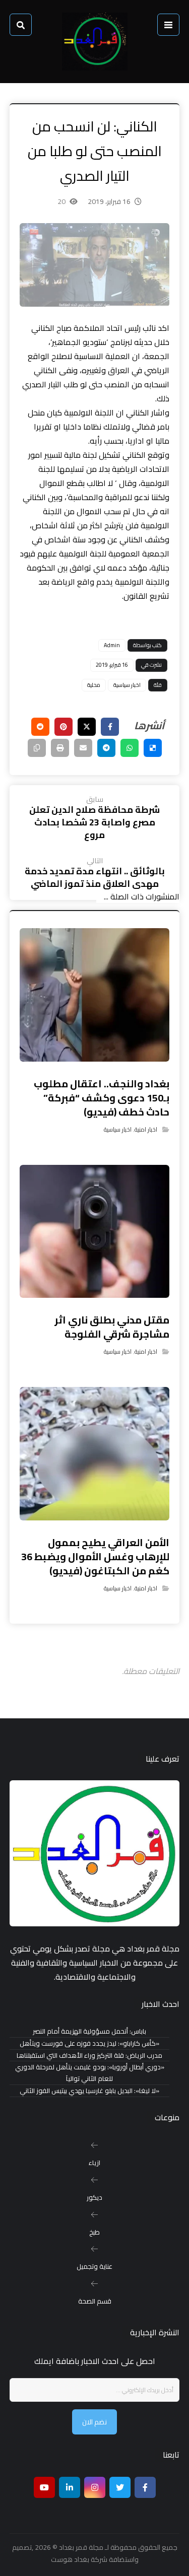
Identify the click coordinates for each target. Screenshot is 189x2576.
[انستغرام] (95, 2487)
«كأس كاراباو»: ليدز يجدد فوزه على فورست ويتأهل (89, 2043)
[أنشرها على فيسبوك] (110, 727)
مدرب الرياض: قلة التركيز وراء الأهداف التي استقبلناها (89, 2056)
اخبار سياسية (127, 685)
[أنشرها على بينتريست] (64, 727)
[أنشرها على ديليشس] (153, 748)
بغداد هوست (70, 2559)
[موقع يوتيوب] (44, 2487)
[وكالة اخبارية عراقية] (95, 42)
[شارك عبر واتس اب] (130, 748)
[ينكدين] (70, 2487)
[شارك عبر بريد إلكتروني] (83, 748)
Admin (112, 645)
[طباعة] (60, 748)
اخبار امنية (146, 1129)
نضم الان (94, 2422)
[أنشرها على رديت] (40, 727)
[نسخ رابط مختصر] (37, 748)
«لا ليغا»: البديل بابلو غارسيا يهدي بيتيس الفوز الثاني (89, 2091)
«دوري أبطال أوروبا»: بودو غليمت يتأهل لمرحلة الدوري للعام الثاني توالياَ (90, 2073)
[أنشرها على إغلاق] (87, 727)
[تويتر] (120, 2487)
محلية (94, 685)
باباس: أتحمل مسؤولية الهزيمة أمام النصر (89, 2031)
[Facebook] (145, 2487)
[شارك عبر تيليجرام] (106, 748)
